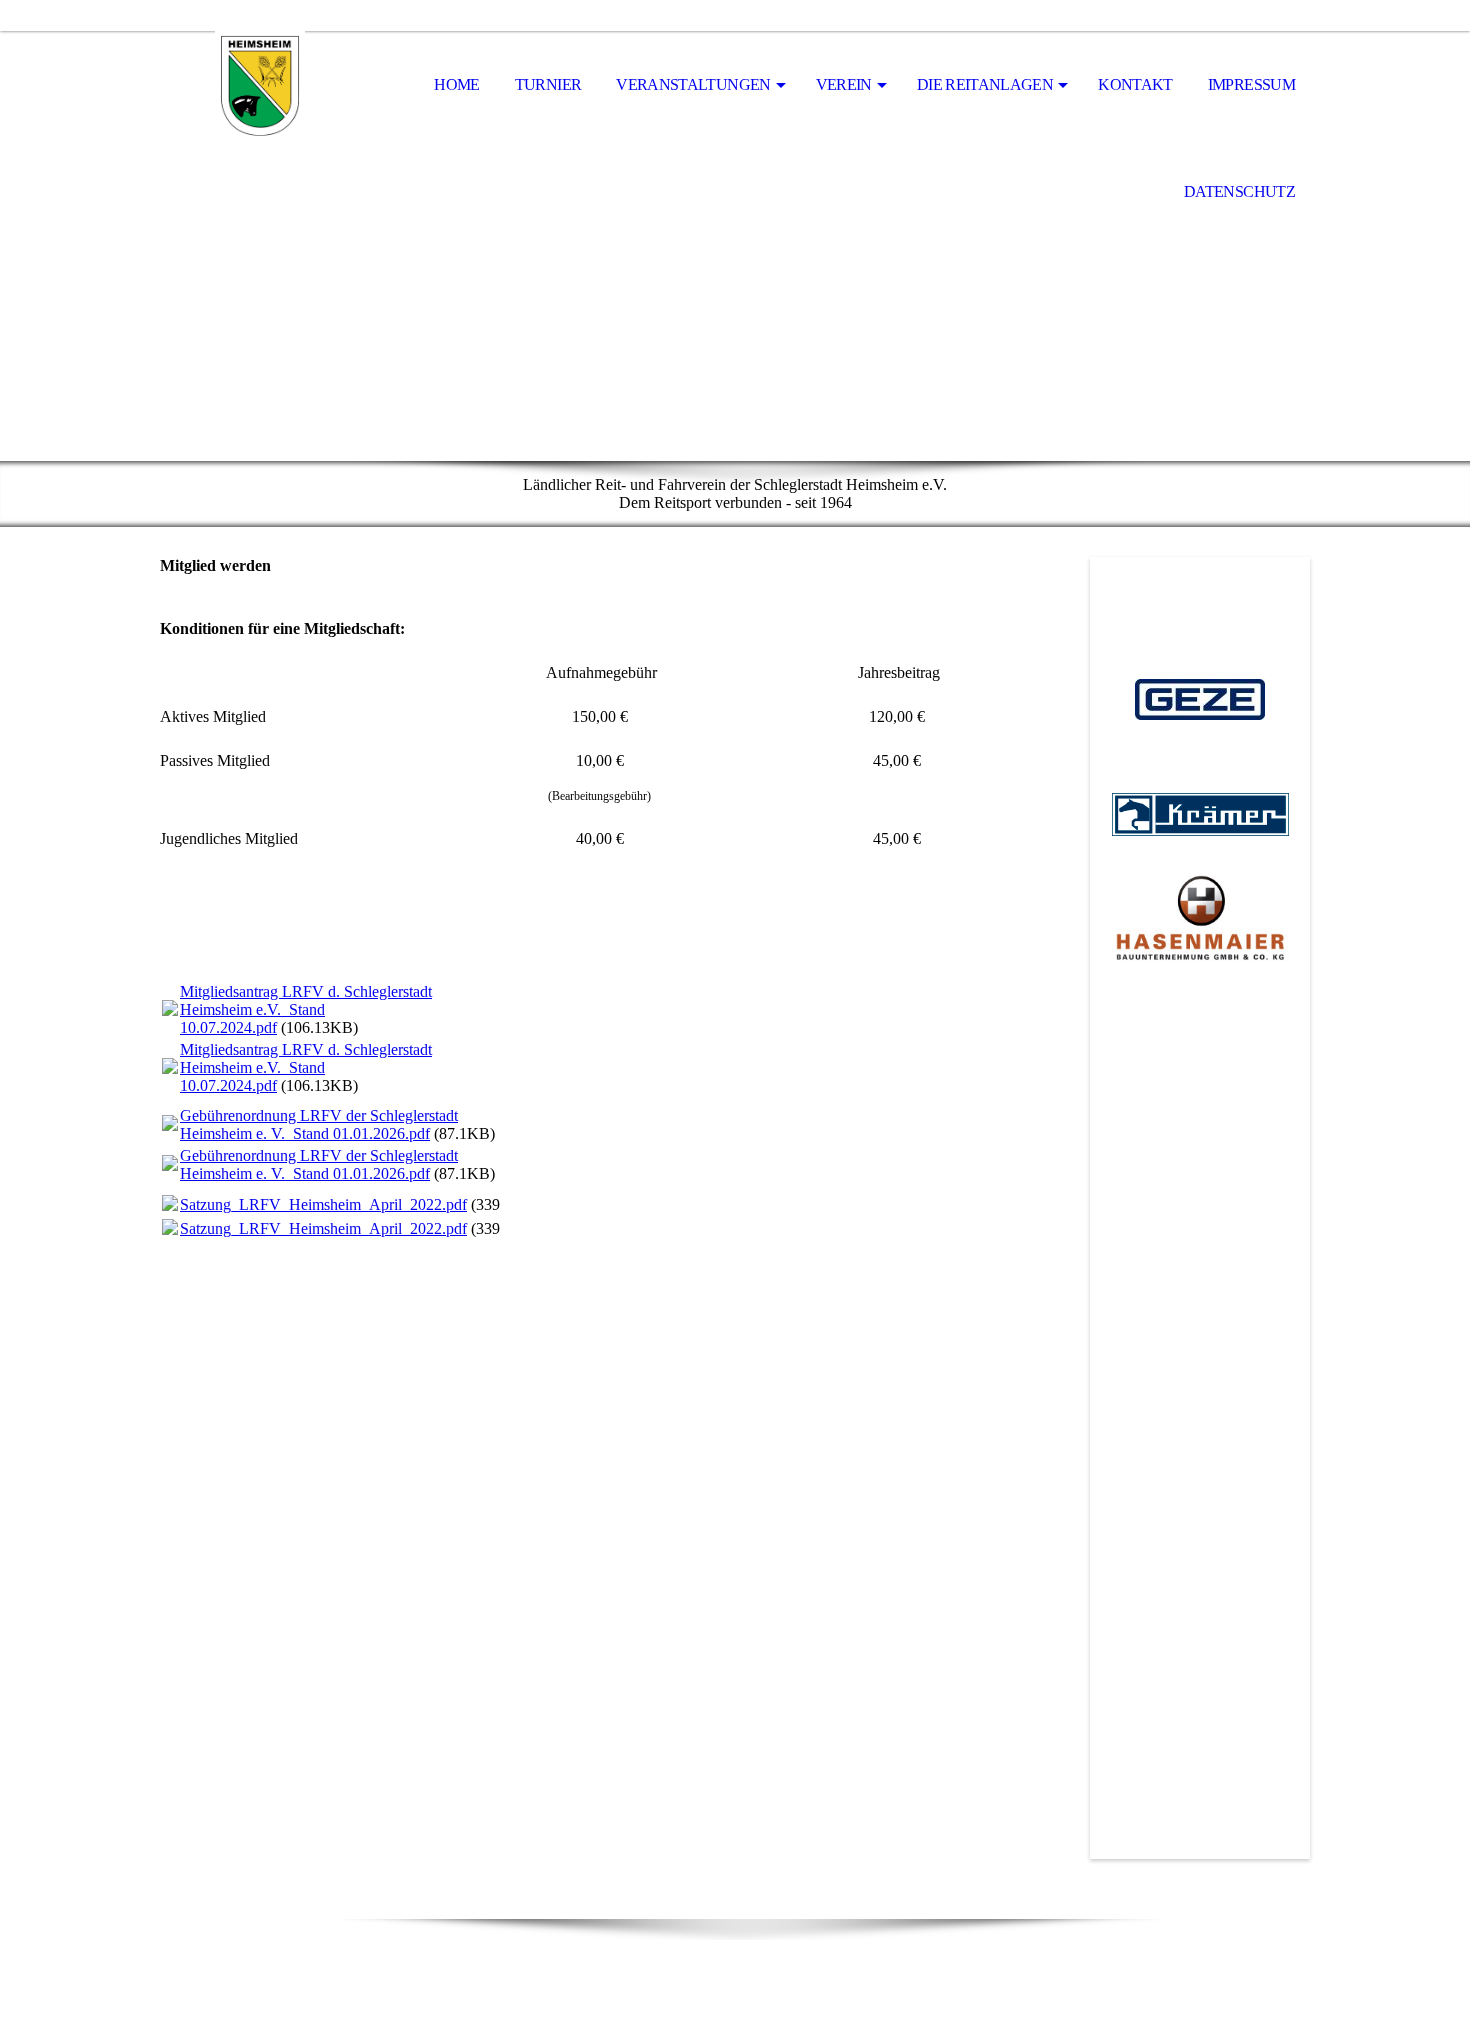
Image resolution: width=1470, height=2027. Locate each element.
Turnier (548, 84)
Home (456, 84)
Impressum (1251, 84)
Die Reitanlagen (985, 84)
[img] (260, 86)
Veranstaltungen (693, 84)
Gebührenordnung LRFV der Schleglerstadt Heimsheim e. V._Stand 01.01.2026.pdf (319, 1124)
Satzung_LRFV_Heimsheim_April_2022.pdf (323, 1204)
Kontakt (1135, 84)
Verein (844, 84)
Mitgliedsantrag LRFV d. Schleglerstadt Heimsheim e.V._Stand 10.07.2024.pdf (306, 1009)
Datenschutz (1239, 191)
